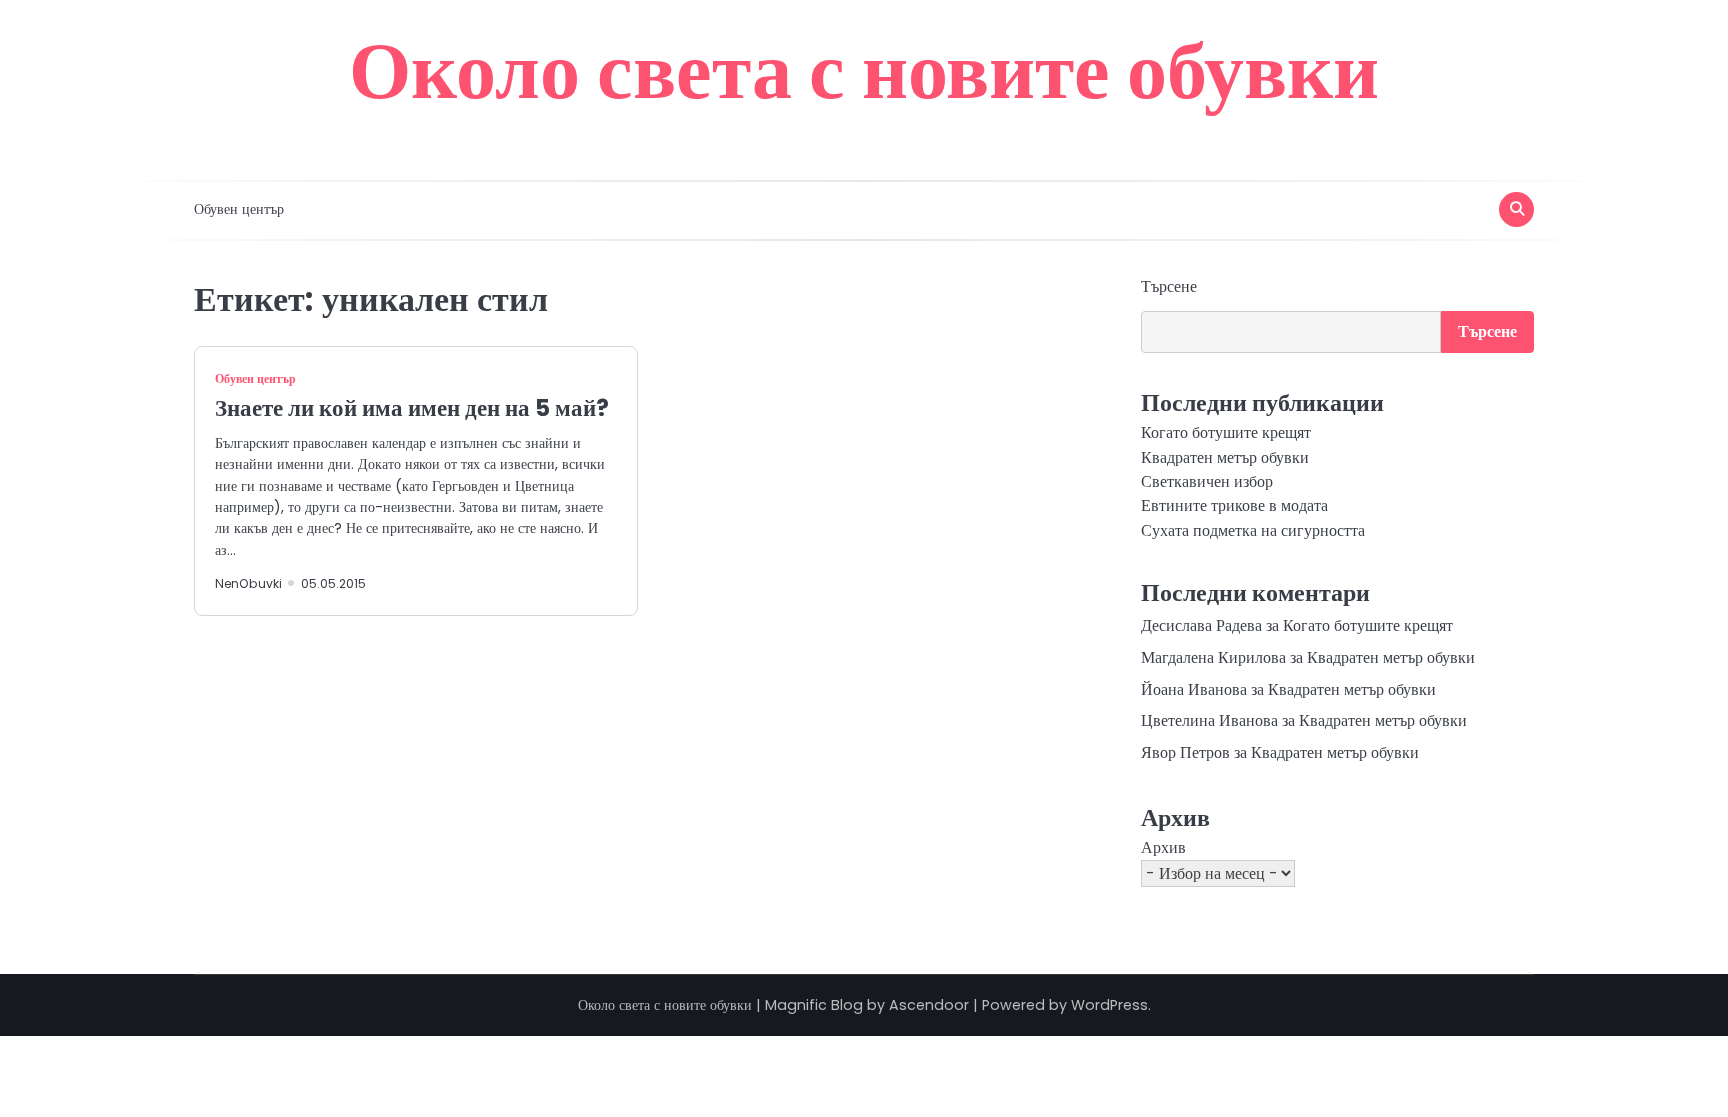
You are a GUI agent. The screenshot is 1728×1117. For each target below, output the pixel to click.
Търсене (1169, 286)
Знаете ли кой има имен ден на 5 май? (412, 408)
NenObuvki (248, 583)
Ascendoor (929, 1005)
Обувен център (239, 209)
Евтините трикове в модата (1234, 505)
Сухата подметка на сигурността (1253, 530)
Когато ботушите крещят (1226, 432)
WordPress (1109, 1005)
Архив (1163, 847)
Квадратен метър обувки (1225, 457)
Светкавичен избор (1207, 481)
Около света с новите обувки (864, 70)
